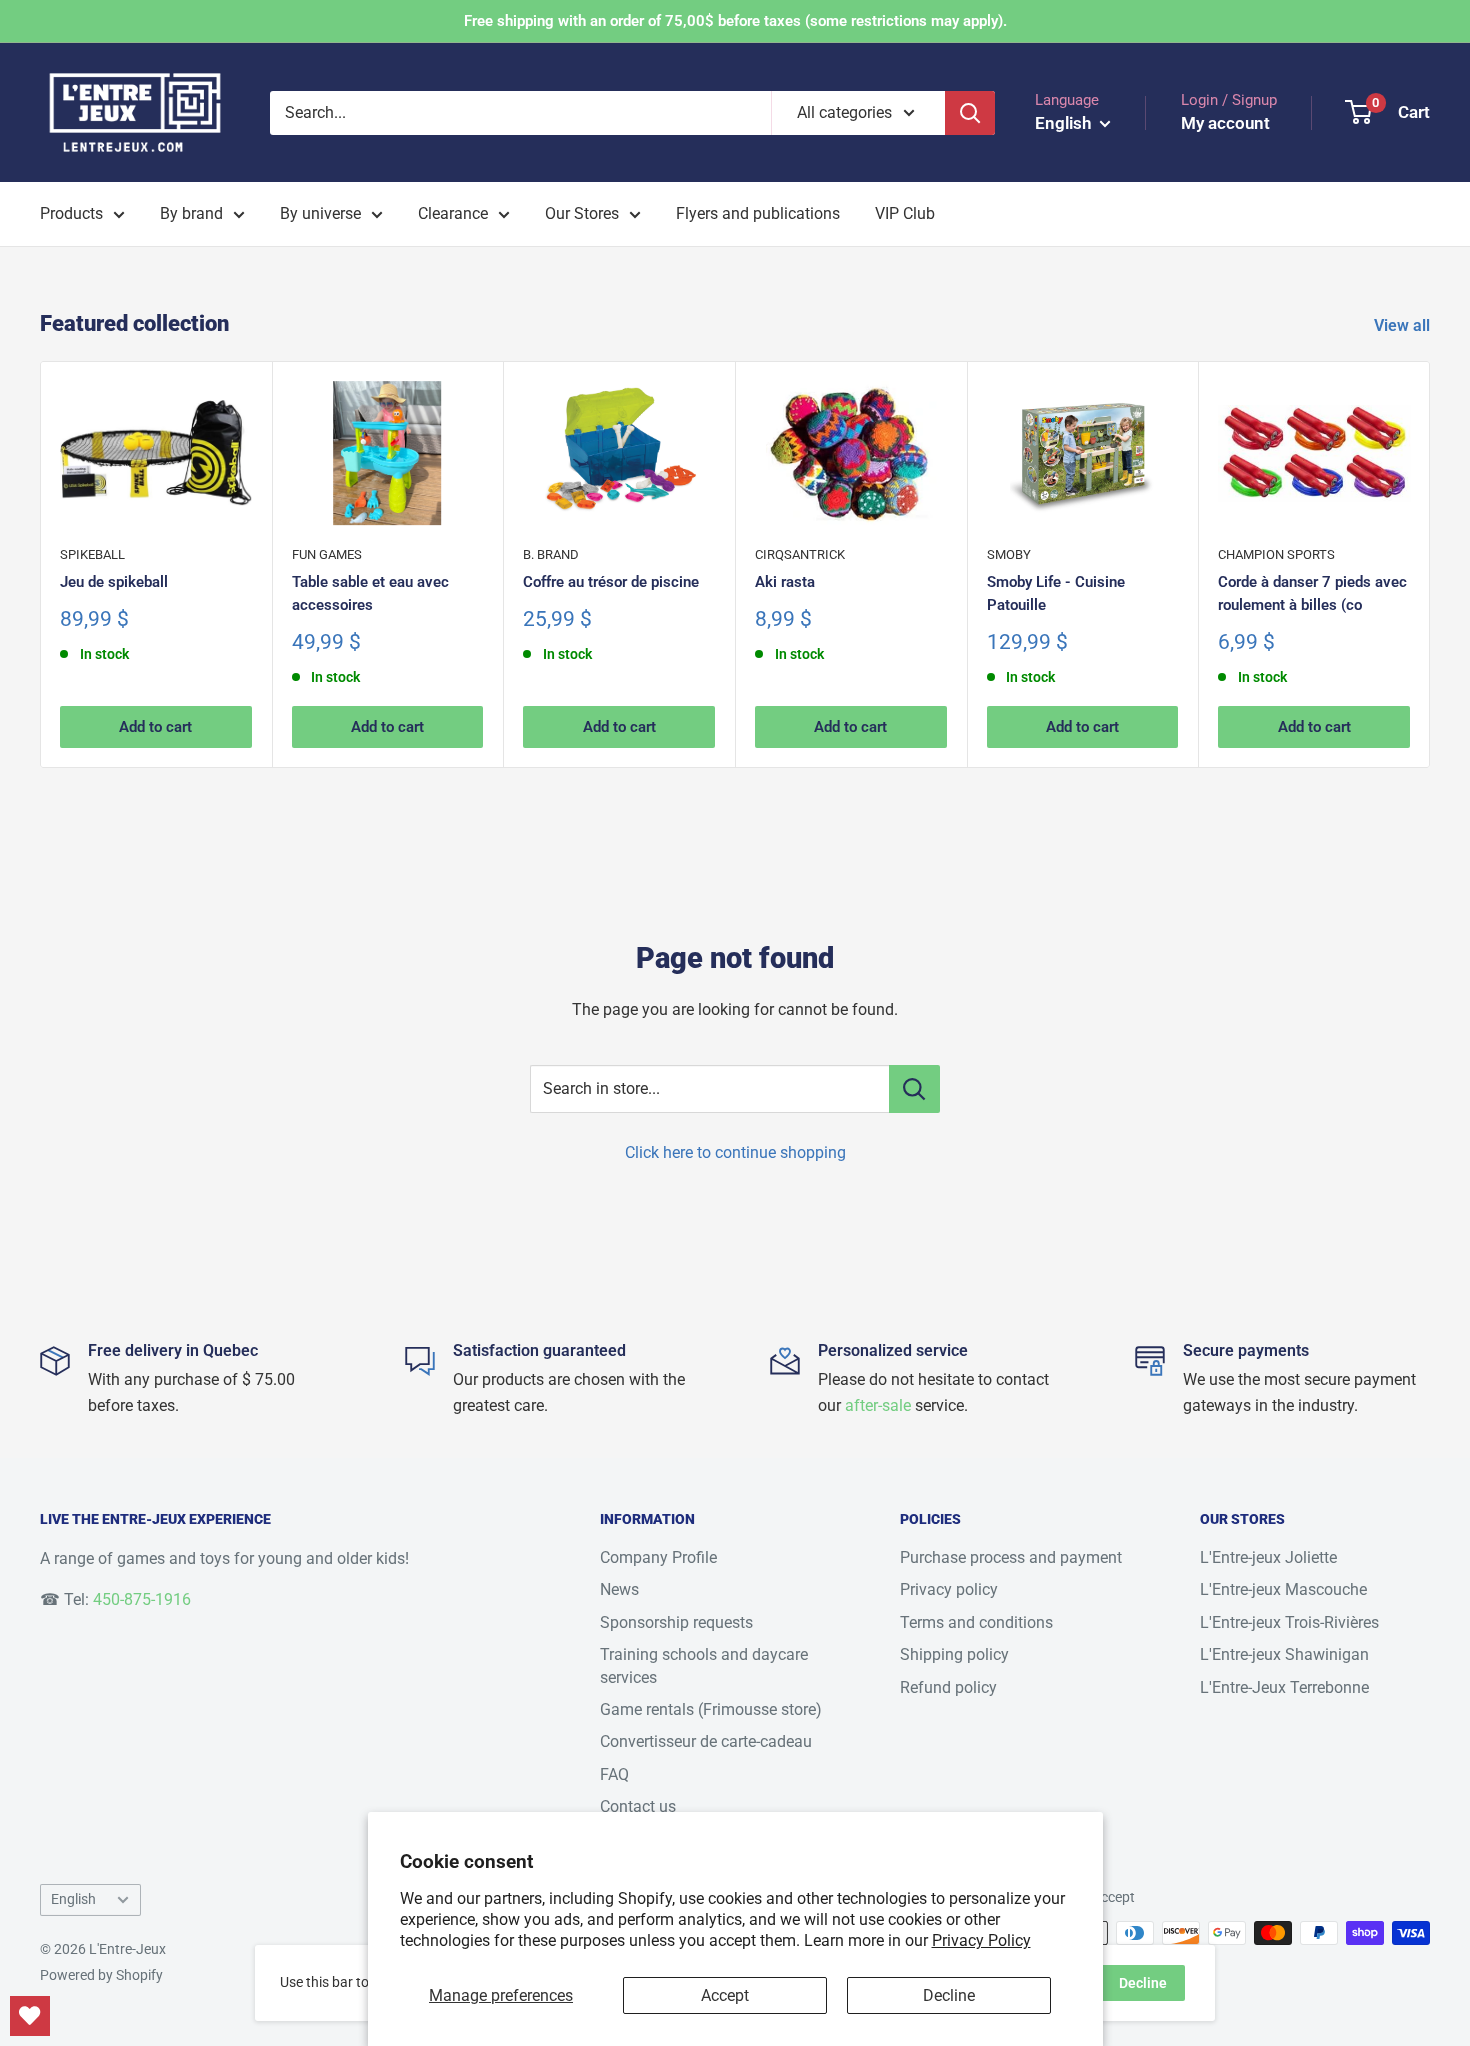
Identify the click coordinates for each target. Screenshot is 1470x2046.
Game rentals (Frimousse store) (711, 1709)
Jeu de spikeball (114, 582)
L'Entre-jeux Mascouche (1283, 1589)
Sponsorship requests (676, 1622)
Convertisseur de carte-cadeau (706, 1741)
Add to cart (155, 727)
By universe (320, 213)
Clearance (453, 213)
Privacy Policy (981, 1940)
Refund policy (948, 1687)
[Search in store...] (914, 1089)
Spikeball (92, 554)
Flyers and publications (758, 213)
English (73, 1899)
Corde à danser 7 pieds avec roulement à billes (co (1312, 593)
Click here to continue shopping (735, 1152)
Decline (949, 1995)
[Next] (1430, 564)
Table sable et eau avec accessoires (370, 593)
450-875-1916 (142, 1599)
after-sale (878, 1405)
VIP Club (905, 213)
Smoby (1009, 554)
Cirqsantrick (800, 554)
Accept (725, 1995)
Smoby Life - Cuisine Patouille (1056, 593)
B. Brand (551, 554)
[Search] (970, 113)
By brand (191, 213)
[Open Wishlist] (30, 2016)
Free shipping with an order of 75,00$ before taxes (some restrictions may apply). (735, 21)
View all (1404, 325)
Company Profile (658, 1557)
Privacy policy (949, 1589)
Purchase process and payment (1011, 1557)
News (619, 1589)
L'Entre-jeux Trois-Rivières (1289, 1622)
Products (71, 213)
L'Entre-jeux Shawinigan (1284, 1654)
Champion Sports (1276, 554)
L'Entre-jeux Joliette (1268, 1557)
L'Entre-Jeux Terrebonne (1284, 1687)
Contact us (638, 1806)
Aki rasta (785, 582)
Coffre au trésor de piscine (611, 582)
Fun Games (327, 554)
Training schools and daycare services (704, 1665)
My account (1225, 123)
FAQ (614, 1774)
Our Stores (582, 213)
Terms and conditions (976, 1622)
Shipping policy (954, 1654)
